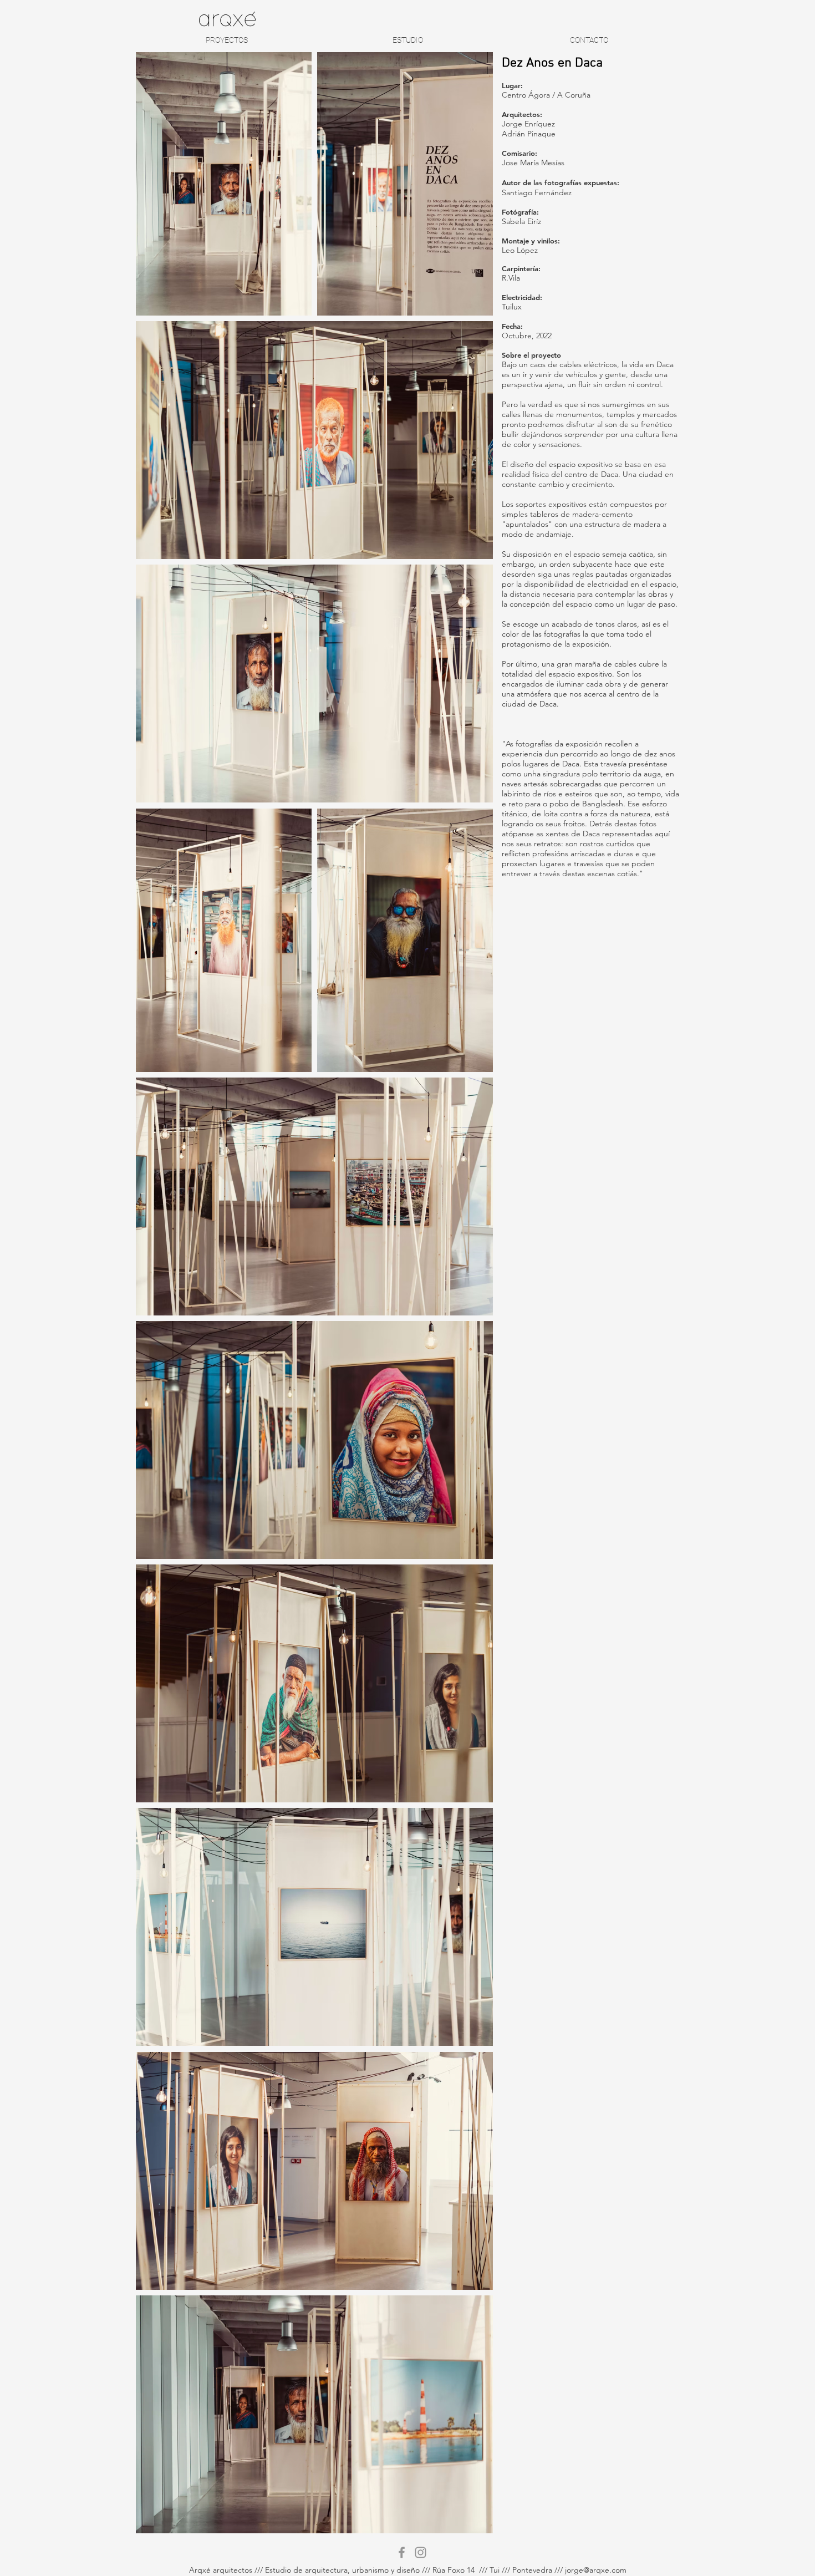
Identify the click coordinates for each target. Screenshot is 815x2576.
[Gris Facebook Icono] (402, 2552)
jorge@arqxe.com (596, 2570)
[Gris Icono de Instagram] (421, 2552)
